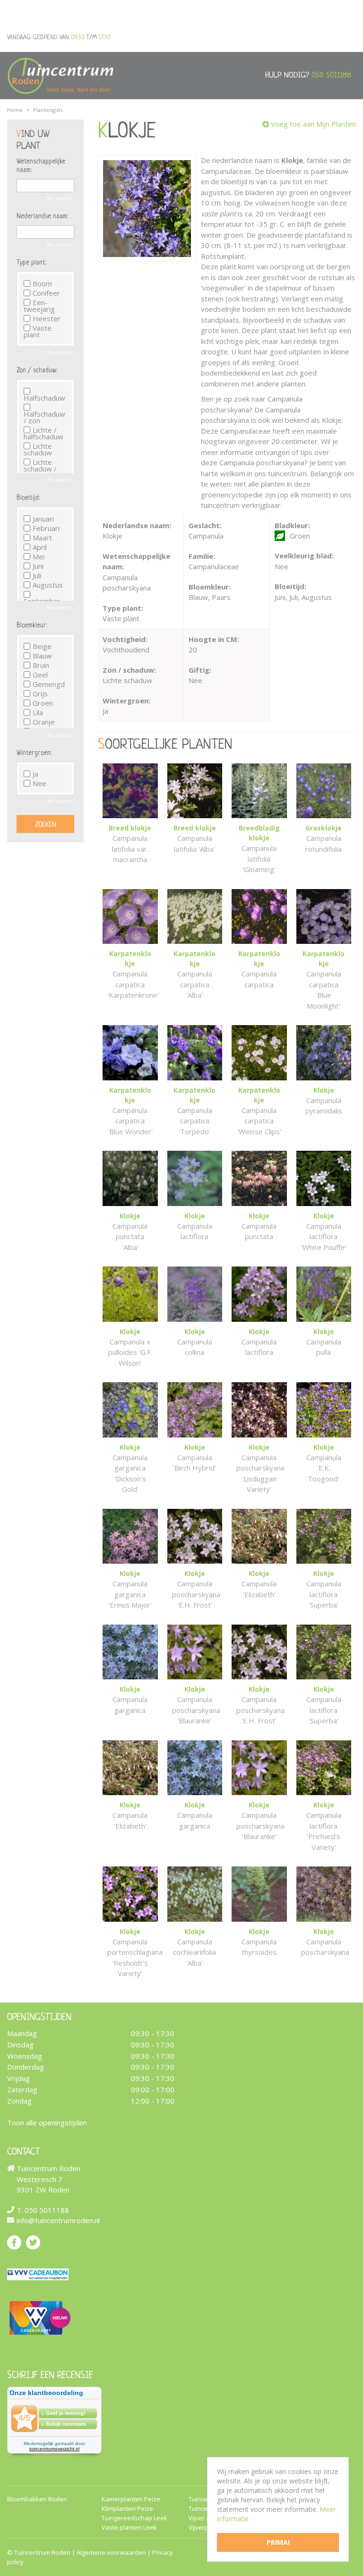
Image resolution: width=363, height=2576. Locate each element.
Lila (38, 712)
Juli (37, 575)
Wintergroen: (34, 753)
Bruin (41, 665)
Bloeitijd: (28, 498)
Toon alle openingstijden (47, 2122)
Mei (39, 556)
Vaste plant (38, 331)
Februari (46, 528)
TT (33, 2242)
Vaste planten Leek (129, 2528)
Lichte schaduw (38, 449)
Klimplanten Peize (127, 2509)
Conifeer (46, 293)
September (42, 600)
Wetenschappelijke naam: (41, 166)
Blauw (42, 656)
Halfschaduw (44, 397)
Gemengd (49, 684)
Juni (38, 566)
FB (14, 2242)
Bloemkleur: (32, 625)
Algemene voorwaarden (111, 2552)
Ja (35, 774)
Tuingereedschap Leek (134, 2518)
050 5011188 (331, 75)
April (40, 547)
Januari (43, 519)
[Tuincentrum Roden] (60, 76)
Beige (42, 646)
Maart (42, 538)
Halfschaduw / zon (44, 416)
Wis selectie (59, 198)
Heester (47, 318)
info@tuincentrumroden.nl (58, 2220)
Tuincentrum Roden (42, 2552)
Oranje (44, 722)
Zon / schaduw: (37, 370)
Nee (39, 783)
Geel (40, 675)
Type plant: (31, 263)
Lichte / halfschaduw (43, 433)
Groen (43, 703)
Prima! (278, 2542)
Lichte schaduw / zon (40, 469)
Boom (42, 283)
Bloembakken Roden (37, 2499)
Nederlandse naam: (42, 216)
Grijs (40, 693)
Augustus (48, 585)
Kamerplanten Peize (131, 2499)
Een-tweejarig (39, 306)
